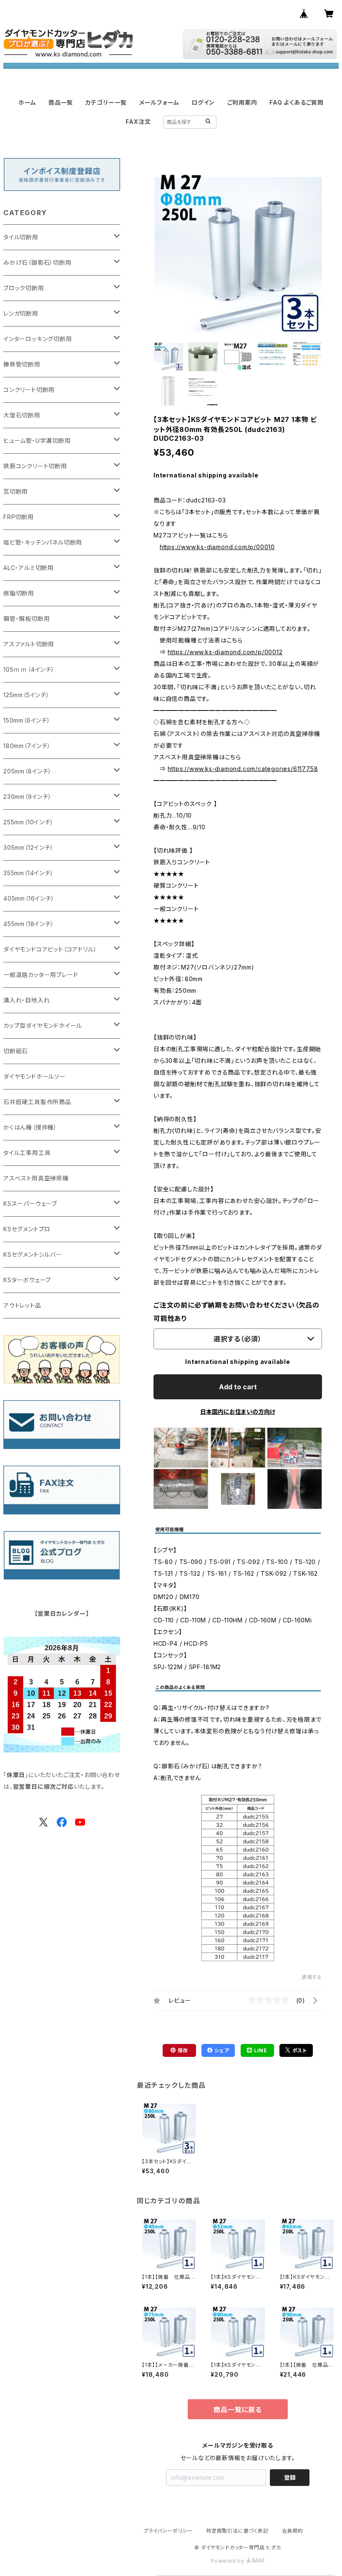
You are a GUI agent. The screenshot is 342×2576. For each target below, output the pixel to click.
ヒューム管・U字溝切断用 (37, 441)
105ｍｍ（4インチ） (29, 669)
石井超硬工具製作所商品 (37, 1102)
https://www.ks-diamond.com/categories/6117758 (243, 769)
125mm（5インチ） (26, 695)
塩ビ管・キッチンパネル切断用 (43, 542)
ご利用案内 (242, 102)
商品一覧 (61, 102)
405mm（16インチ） (29, 898)
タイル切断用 (21, 237)
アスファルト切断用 (29, 644)
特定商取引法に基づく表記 (237, 2531)
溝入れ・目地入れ (26, 1000)
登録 (290, 2477)
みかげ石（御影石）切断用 (38, 262)
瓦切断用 (16, 491)
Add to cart (238, 1387)
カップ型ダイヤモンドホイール (43, 1026)
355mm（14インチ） (29, 873)
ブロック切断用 (24, 288)
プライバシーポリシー (168, 2531)
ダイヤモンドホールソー (35, 1076)
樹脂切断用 (19, 593)
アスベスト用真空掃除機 (36, 1178)
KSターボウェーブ (27, 1280)
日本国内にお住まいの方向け (238, 1412)
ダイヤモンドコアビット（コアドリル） (50, 949)
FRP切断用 (19, 517)
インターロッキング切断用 (38, 339)
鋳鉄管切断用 (22, 364)
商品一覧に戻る (238, 2410)
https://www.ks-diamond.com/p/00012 (225, 652)
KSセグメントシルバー (33, 1254)
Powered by (229, 2561)
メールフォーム (159, 102)
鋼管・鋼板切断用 (26, 619)
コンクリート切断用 (29, 390)
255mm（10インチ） (29, 822)
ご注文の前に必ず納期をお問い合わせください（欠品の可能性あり (236, 1312)
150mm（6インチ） (27, 720)
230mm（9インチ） (28, 797)
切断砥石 (16, 1051)
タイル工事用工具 (27, 1153)
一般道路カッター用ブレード (41, 975)
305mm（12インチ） (29, 847)
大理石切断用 (22, 415)
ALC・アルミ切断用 (29, 568)
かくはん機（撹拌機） (30, 1127)
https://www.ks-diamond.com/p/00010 (217, 547)
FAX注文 (138, 122)
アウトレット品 (22, 1305)
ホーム (27, 102)
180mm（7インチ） (27, 746)
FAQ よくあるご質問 (297, 102)
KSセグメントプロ (27, 1229)
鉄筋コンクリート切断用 (35, 466)
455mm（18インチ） (29, 924)
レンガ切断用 (21, 313)
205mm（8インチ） (28, 771)
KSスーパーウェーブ (30, 1204)
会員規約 (293, 2531)
